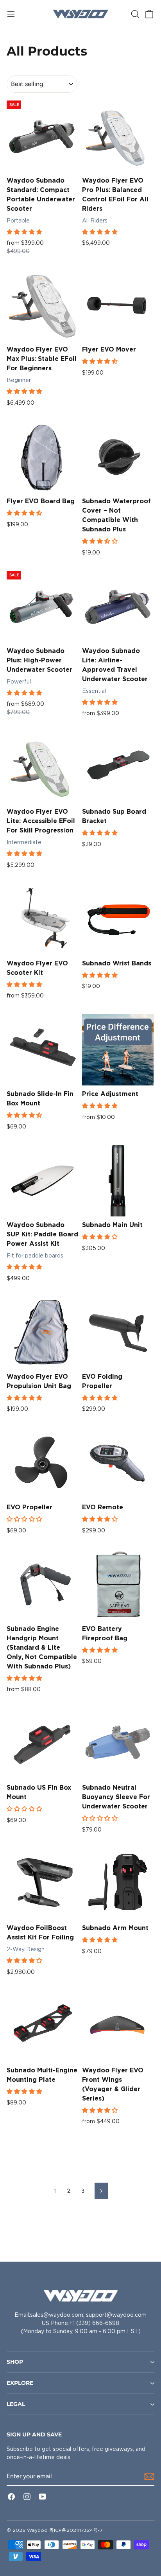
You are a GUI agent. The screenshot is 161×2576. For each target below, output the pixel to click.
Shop (15, 2362)
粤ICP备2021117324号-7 (76, 2530)
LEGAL (16, 2404)
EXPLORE (20, 2383)
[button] (25, 232)
